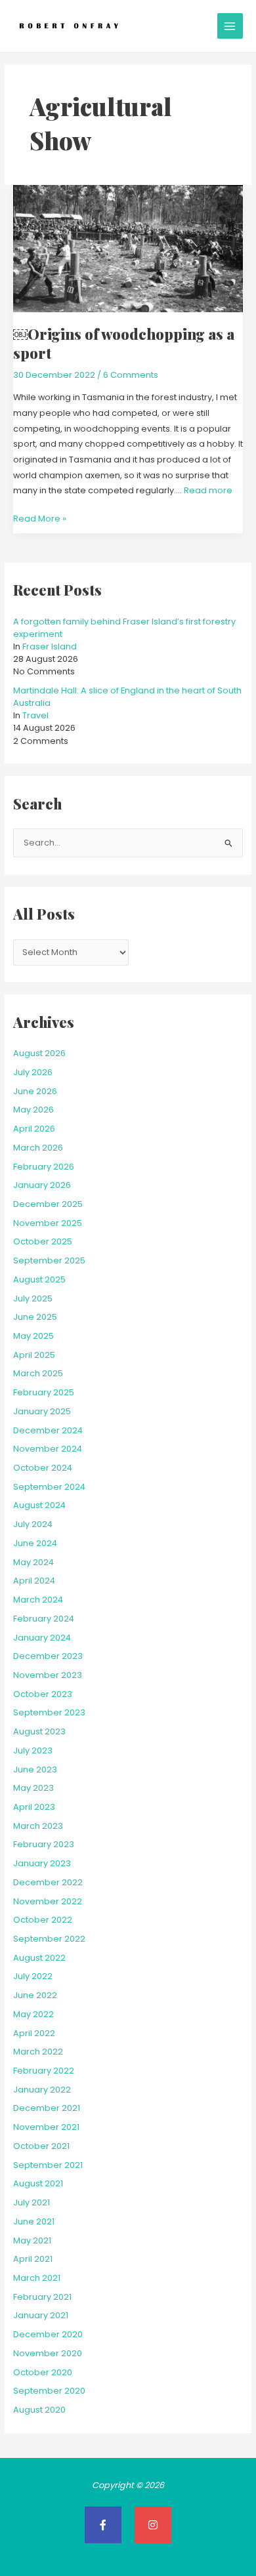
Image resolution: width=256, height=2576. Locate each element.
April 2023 (34, 1807)
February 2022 (44, 2071)
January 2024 (42, 1638)
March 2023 (38, 1826)
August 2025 (39, 1279)
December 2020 (48, 2334)
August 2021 (38, 2183)
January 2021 (41, 2315)
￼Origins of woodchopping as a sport (124, 343)
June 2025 (35, 1317)
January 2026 (42, 1185)
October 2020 (43, 2372)
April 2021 (33, 2259)
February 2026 (44, 1167)
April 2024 (34, 1581)
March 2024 (38, 1600)
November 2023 (48, 1675)
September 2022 (49, 1939)
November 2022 (48, 1901)
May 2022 (33, 2014)
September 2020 (49, 2391)
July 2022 (33, 1976)
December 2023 (48, 1656)
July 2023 (33, 1750)
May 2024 (33, 1562)
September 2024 (49, 1487)
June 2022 (35, 1995)
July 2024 (33, 1524)
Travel (35, 715)
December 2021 (47, 2108)
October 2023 (43, 1694)
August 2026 (39, 1053)
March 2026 (38, 1148)
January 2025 (42, 1411)
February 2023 (44, 1844)
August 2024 (39, 1505)
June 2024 (35, 1543)
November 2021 (46, 2127)
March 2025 (38, 1373)
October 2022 (43, 1920)
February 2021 (42, 2297)
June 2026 (35, 1091)
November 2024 (48, 1449)
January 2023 (42, 1863)
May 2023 (33, 1788)
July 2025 (33, 1298)
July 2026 (33, 1072)
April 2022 (34, 2033)
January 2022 (42, 2090)
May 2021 (32, 2240)
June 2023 (35, 1769)
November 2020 (48, 2353)
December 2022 (48, 1882)
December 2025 (48, 1204)
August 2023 (39, 1731)
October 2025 (43, 1241)
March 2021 (37, 2278)
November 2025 (48, 1223)
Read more (208, 490)
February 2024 (44, 1619)
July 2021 (32, 2202)
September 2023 (49, 1712)
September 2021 (48, 2165)
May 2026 (33, 1110)
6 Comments (131, 375)
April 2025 (34, 1355)
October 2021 (41, 2146)
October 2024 (43, 1468)
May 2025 (33, 1336)
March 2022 (38, 2052)
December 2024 (48, 1430)
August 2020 (39, 2410)
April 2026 (34, 1129)
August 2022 (39, 1958)
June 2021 (34, 2221)
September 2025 (49, 1260)
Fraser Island (50, 646)
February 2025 (44, 1392)
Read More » (40, 518)
